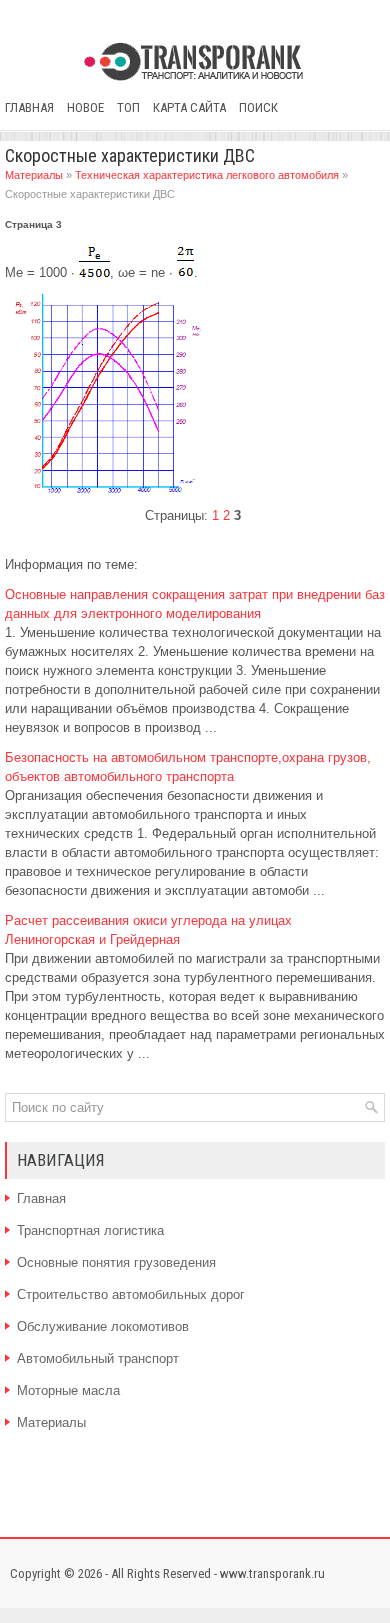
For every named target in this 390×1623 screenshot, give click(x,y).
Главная (29, 107)
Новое (85, 107)
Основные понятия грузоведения (116, 1262)
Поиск (258, 107)
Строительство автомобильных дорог (131, 1294)
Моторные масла (68, 1390)
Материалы (34, 175)
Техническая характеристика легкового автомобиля (207, 175)
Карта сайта (189, 107)
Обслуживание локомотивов (103, 1326)
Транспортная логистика (90, 1230)
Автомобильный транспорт (98, 1358)
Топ (128, 107)
